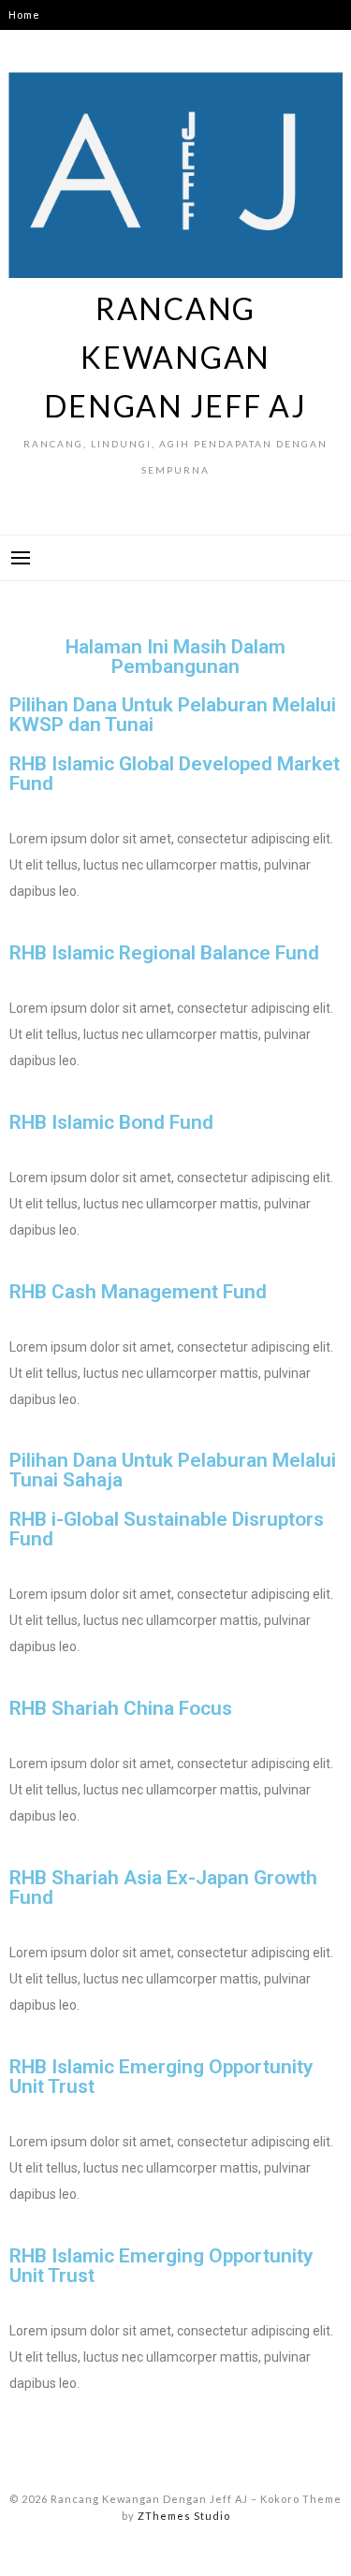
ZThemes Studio (184, 2516)
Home (24, 15)
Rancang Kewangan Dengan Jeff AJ (175, 357)
